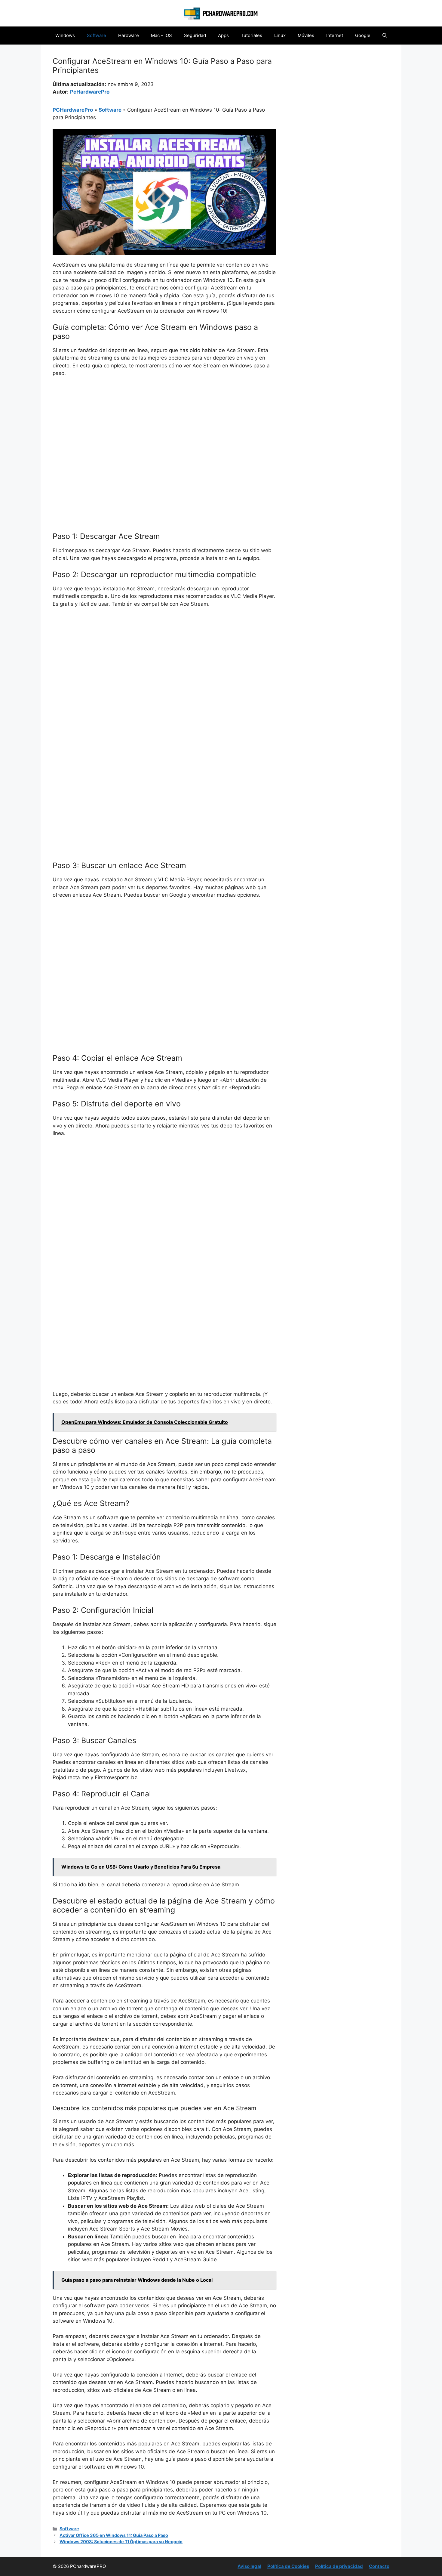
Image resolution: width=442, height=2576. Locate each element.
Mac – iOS (161, 35)
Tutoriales (252, 35)
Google (363, 35)
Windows (65, 35)
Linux (280, 35)
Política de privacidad (339, 2566)
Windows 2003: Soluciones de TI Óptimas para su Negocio (121, 2542)
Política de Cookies (288, 2566)
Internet (335, 35)
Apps (223, 35)
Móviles (306, 35)
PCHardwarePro (73, 110)
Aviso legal (249, 2566)
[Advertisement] (164, 427)
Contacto (379, 2566)
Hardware (129, 35)
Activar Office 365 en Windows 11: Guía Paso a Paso (114, 2535)
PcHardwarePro (90, 92)
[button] (385, 36)
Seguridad (195, 35)
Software (97, 35)
